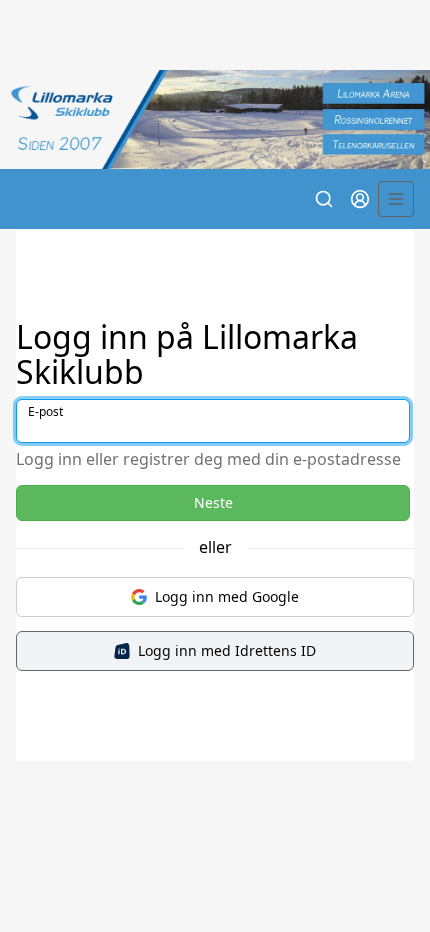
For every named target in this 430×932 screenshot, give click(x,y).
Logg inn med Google (227, 596)
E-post (45, 411)
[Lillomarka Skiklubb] (215, 119)
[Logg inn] (360, 199)
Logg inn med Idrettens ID (227, 650)
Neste (213, 502)
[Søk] (324, 199)
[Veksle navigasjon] (396, 199)
